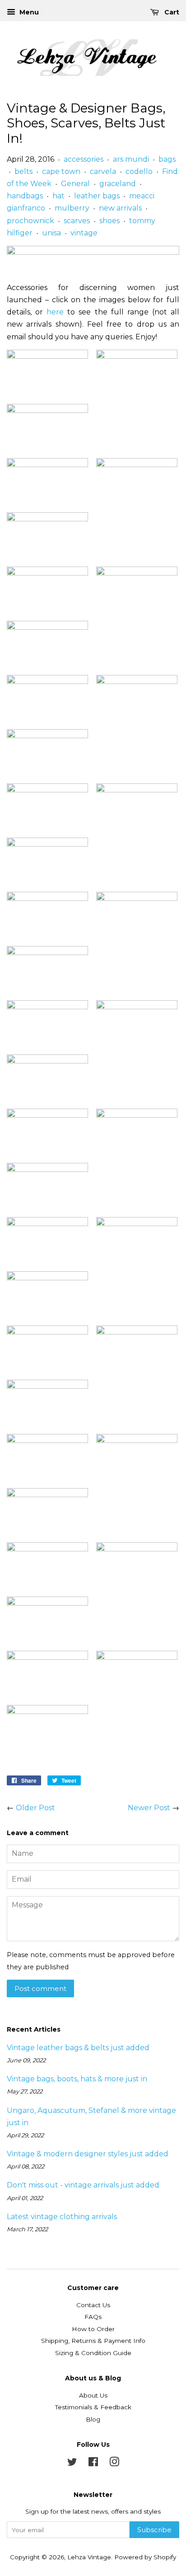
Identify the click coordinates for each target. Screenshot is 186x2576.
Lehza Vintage (89, 2557)
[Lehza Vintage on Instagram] (114, 2464)
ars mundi (131, 159)
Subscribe (154, 2530)
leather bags (97, 196)
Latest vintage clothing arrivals (62, 2217)
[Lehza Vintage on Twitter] (72, 2464)
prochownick (30, 221)
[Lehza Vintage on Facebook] (93, 2464)
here (55, 312)
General (75, 184)
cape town (61, 171)
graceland (118, 184)
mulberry (72, 208)
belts (23, 171)
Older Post (35, 1808)
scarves (77, 221)
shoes (109, 221)
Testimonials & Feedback (93, 2407)
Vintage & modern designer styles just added (88, 2154)
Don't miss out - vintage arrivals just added (83, 2185)
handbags (25, 196)
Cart (171, 12)
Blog (93, 2419)
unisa (51, 233)
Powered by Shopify (145, 2557)
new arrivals (120, 208)
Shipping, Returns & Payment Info (93, 2341)
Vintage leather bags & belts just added (78, 2048)
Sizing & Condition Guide (93, 2353)
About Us (93, 2395)
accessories (84, 159)
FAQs (93, 2317)
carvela (103, 171)
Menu (28, 12)
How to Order (93, 2329)
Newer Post (149, 1808)
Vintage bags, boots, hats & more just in (77, 2079)
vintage (84, 233)
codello (139, 171)
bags (167, 159)
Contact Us (93, 2305)
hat (58, 196)
